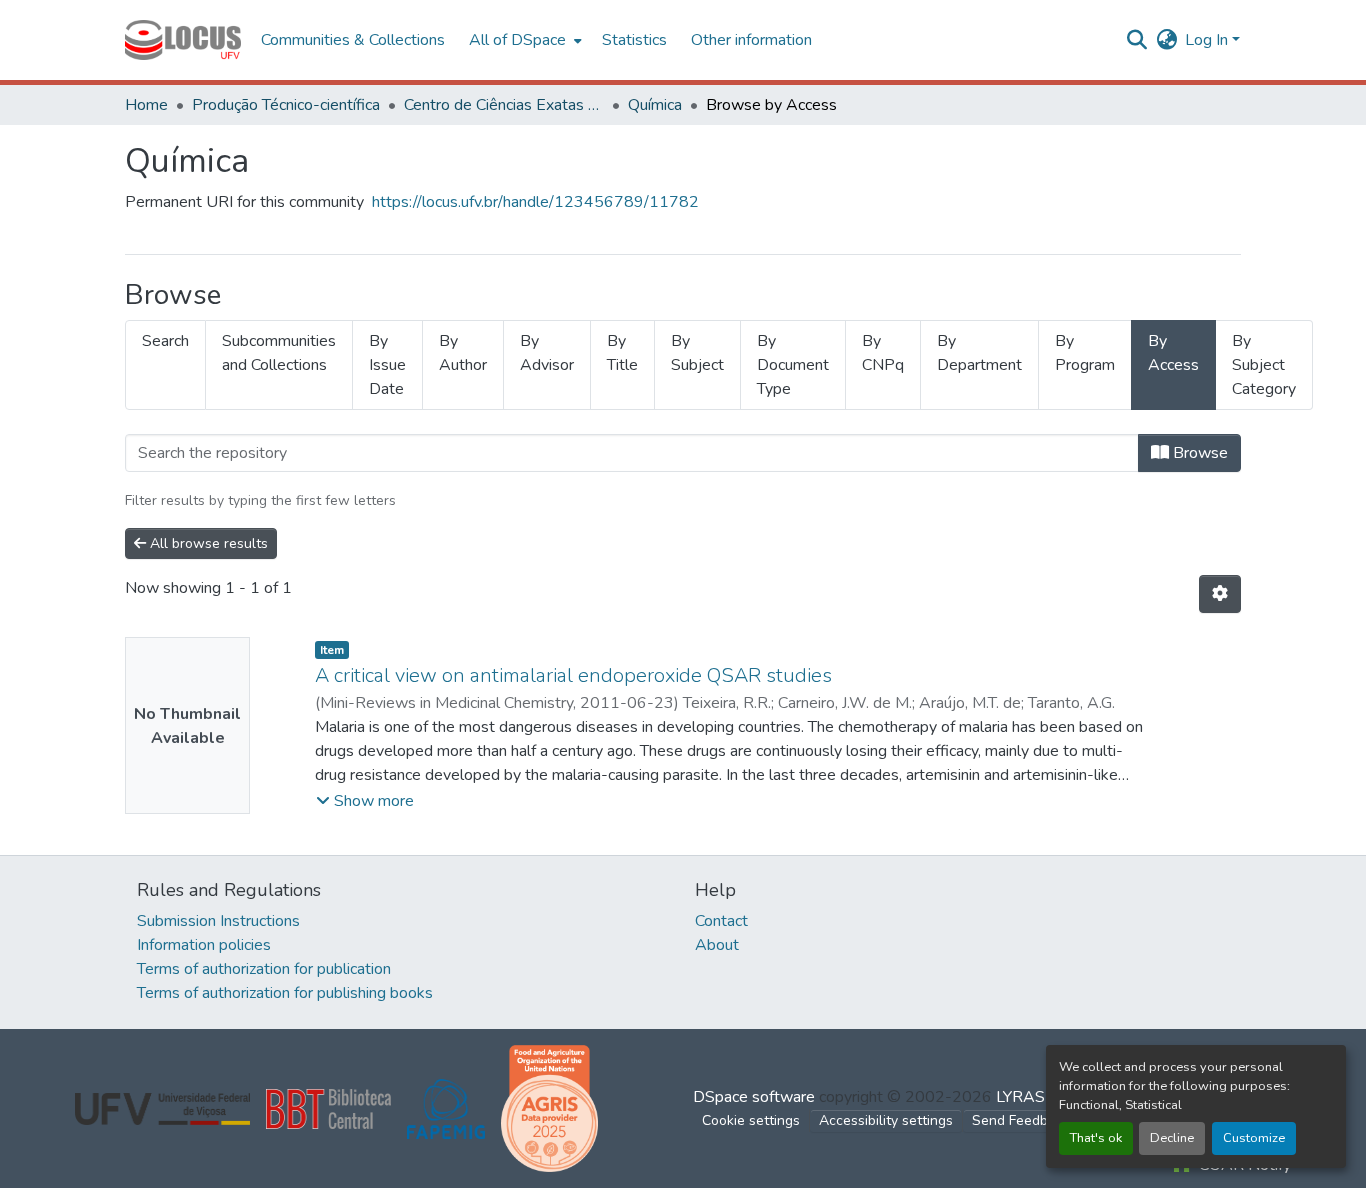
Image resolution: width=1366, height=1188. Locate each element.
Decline (1172, 1138)
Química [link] (655, 105)
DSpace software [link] (754, 1097)
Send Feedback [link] (1021, 1120)
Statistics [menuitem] (634, 40)
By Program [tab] (1085, 353)
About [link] (717, 945)
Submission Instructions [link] (218, 921)
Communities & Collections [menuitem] (353, 40)
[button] (183, 40)
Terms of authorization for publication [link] (264, 969)
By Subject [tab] (697, 353)
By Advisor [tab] (547, 353)
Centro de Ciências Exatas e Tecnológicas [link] (504, 105)
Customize (1254, 1138)
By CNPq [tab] (883, 353)
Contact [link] (721, 921)
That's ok (1096, 1138)
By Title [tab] (622, 353)
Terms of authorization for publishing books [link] (285, 993)
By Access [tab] (1173, 353)
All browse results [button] (207, 543)
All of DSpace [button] (517, 40)
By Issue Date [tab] (387, 365)
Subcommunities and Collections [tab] (279, 353)
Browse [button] (1198, 453)
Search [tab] (165, 341)
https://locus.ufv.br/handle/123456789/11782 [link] (535, 202)
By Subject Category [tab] (1264, 365)
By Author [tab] (463, 353)
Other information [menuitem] (751, 40)
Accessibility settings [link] (886, 1120)
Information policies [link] (204, 945)
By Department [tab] (979, 353)
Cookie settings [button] (751, 1120)
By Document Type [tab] (793, 365)
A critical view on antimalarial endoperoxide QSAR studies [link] (573, 675)
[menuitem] (523, 40)
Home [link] (146, 105)
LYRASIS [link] (1027, 1097)
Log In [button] (1208, 40)
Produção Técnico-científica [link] (286, 105)
